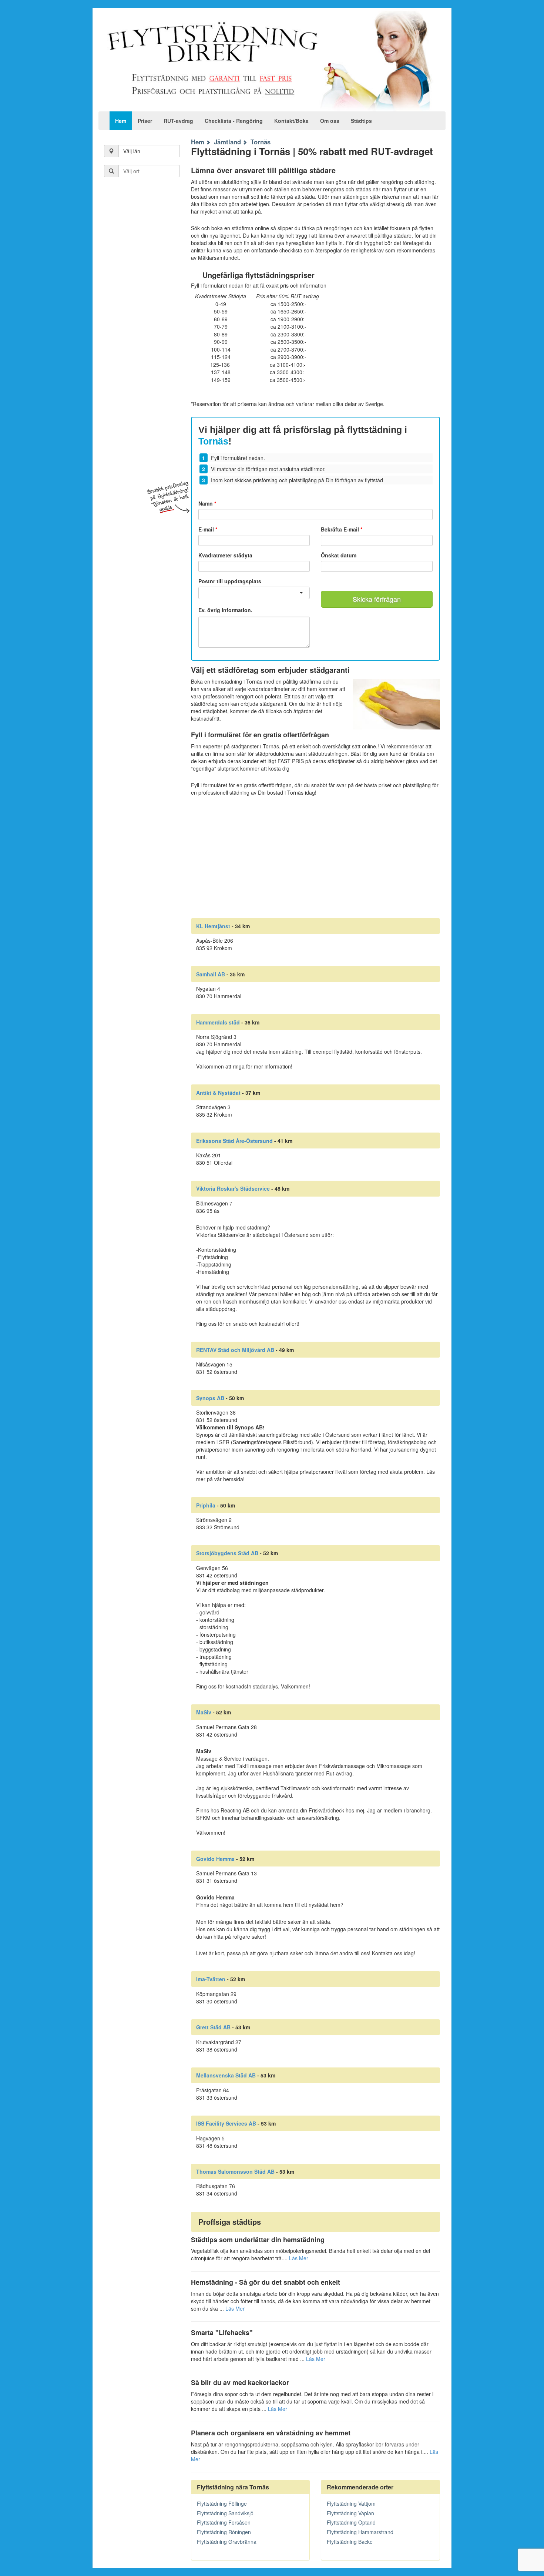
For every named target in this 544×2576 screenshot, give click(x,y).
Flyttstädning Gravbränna (227, 2542)
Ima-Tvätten (211, 1979)
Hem (121, 121)
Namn (207, 503)
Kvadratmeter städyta (225, 555)
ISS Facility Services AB (226, 2123)
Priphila (206, 1505)
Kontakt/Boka (291, 121)
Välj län (132, 151)
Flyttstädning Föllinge (222, 2503)
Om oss (330, 121)
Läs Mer (299, 2258)
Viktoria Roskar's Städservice (233, 1188)
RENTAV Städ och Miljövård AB (235, 1350)
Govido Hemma (215, 1859)
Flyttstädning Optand (351, 2522)
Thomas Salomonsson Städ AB (235, 2171)
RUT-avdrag (178, 121)
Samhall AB (211, 974)
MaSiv (204, 1712)
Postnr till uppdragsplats (230, 581)
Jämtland (227, 142)
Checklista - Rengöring (234, 121)
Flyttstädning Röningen (224, 2532)
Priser (145, 121)
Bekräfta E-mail (342, 529)
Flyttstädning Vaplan (350, 2513)
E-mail (208, 529)
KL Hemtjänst (213, 926)
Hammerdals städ (218, 1022)
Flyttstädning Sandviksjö (225, 2513)
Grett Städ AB (213, 2027)
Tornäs (261, 142)
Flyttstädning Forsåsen (224, 2522)
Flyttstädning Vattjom (351, 2503)
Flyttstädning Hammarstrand (360, 2532)
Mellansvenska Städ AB (226, 2075)
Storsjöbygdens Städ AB (227, 1553)
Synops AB (210, 1398)
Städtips (361, 121)
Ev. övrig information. (225, 610)
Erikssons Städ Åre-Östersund (234, 1141)
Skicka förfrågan (377, 599)
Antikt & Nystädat (218, 1093)
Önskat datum (339, 555)
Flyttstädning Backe (350, 2542)
